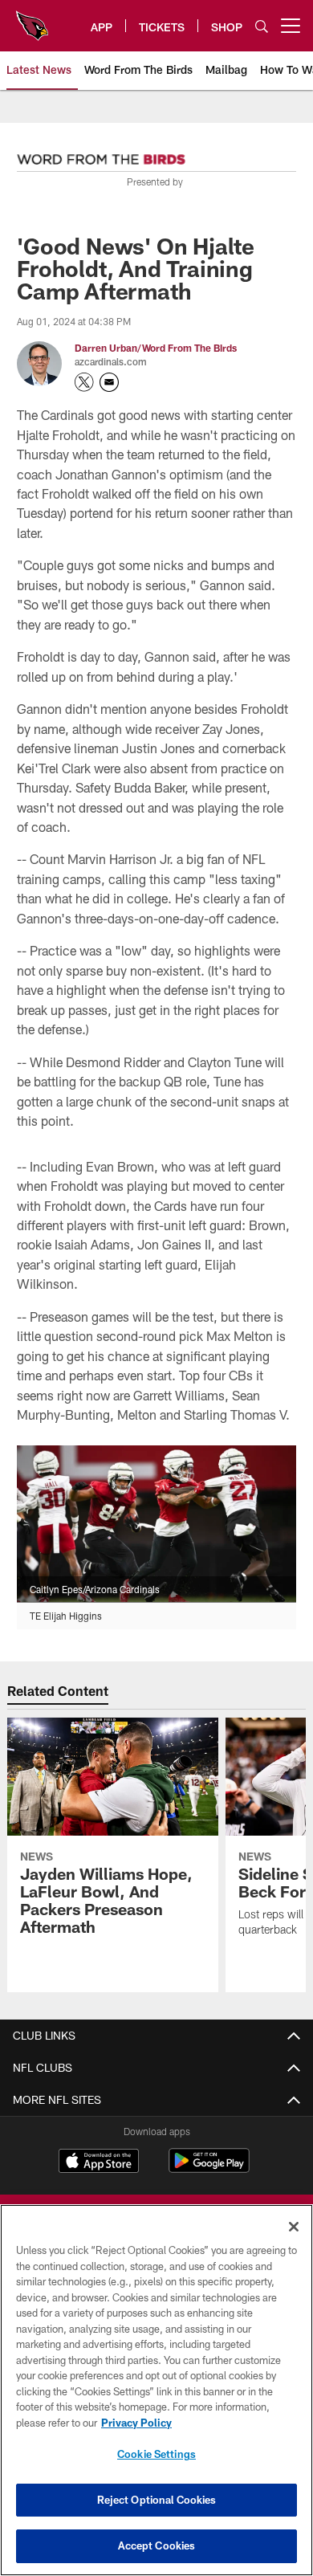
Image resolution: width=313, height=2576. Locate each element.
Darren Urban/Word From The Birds (156, 348)
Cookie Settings (156, 2454)
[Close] (294, 2227)
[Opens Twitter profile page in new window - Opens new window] (84, 382)
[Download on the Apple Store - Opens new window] (99, 2162)
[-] (101, 155)
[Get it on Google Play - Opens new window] (209, 2168)
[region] (156, 2390)
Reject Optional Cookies (157, 2500)
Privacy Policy (136, 2423)
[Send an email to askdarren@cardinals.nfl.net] (109, 382)
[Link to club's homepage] (32, 19)
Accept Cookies (157, 2545)
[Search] (262, 26)
